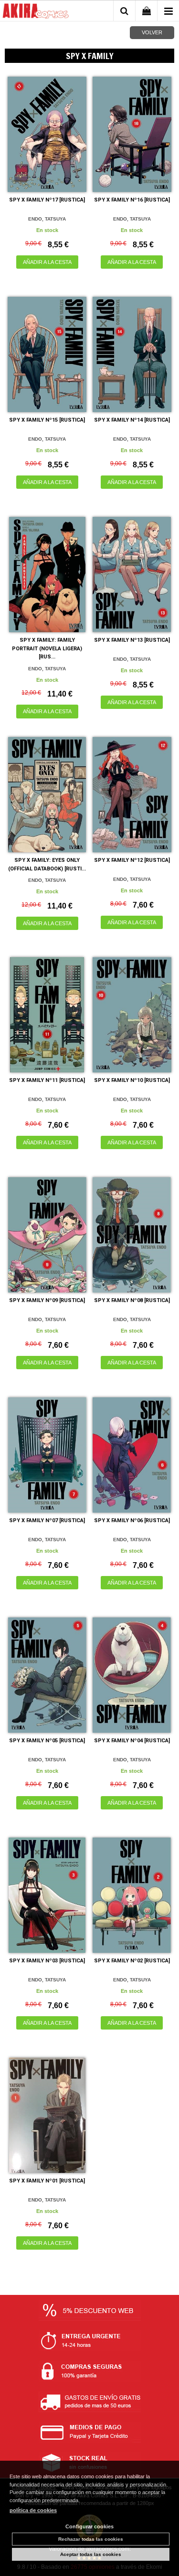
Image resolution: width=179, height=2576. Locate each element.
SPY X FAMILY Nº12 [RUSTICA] (132, 860)
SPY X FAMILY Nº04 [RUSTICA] (132, 1741)
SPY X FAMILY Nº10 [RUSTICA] (132, 1080)
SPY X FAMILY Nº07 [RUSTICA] (47, 1520)
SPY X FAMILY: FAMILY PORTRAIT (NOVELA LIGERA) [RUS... (47, 648)
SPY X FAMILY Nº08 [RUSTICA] (132, 1300)
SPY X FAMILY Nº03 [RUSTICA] (47, 1961)
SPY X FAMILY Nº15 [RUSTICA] (47, 420)
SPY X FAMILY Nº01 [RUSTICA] (47, 2181)
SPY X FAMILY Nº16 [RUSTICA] (132, 200)
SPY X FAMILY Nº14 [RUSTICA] (132, 420)
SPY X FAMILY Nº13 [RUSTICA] (132, 640)
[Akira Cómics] (36, 12)
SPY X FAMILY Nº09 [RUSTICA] (47, 1300)
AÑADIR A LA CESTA (47, 262)
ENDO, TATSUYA (47, 219)
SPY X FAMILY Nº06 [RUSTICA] (132, 1520)
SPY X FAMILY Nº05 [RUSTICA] (47, 1741)
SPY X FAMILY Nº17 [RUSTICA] (47, 200)
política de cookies (33, 2510)
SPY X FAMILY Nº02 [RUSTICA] (132, 1961)
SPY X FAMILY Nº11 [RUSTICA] (47, 1080)
